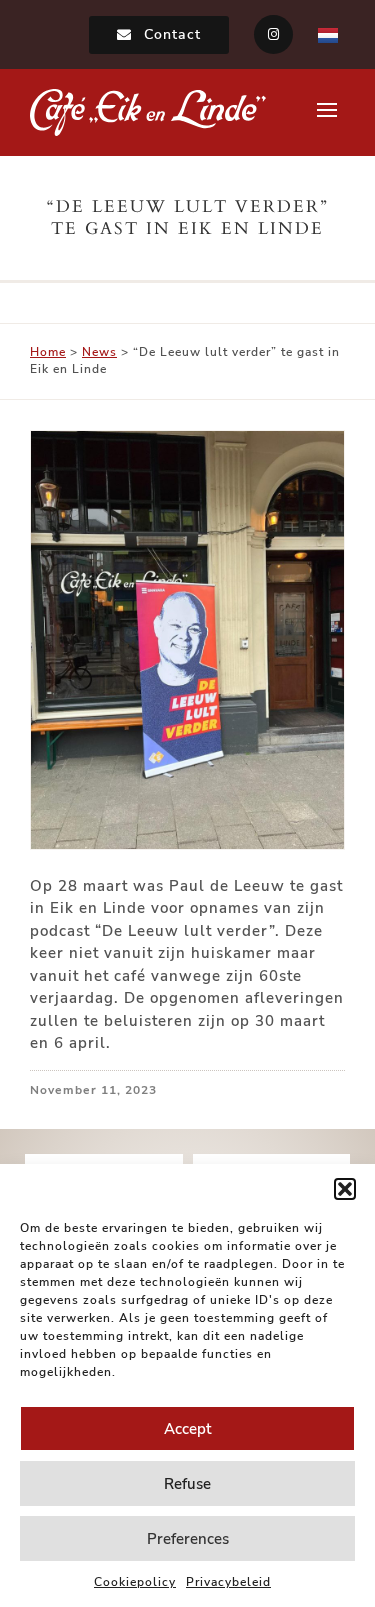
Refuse (187, 1484)
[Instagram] (273, 34)
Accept (187, 1429)
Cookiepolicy (135, 1582)
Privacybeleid (228, 1582)
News (99, 352)
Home (48, 352)
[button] (345, 1189)
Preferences (188, 1539)
